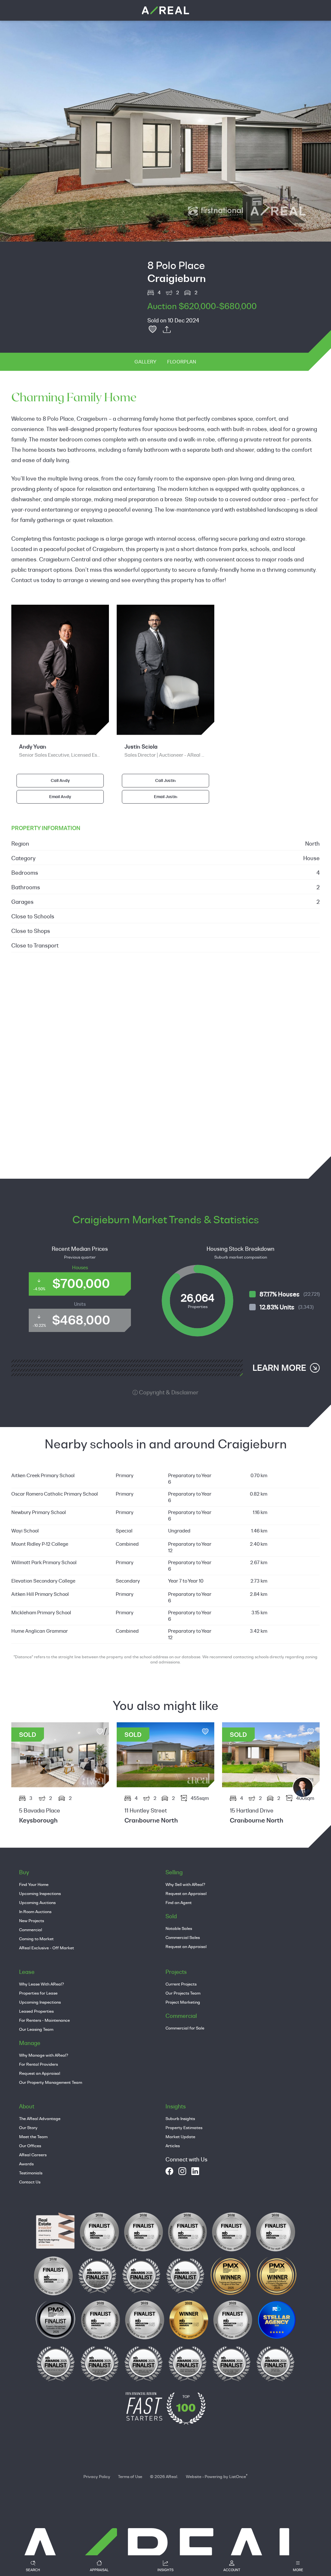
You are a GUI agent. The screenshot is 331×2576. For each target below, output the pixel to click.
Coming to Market (36, 1939)
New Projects (32, 1921)
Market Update (180, 2137)
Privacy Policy (97, 2476)
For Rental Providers (38, 2064)
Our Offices (30, 2146)
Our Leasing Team (36, 2029)
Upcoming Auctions (37, 1902)
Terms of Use (130, 2476)
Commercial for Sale (185, 2028)
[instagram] (182, 2171)
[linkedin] (195, 2171)
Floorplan (182, 362)
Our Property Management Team (51, 2082)
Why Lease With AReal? (42, 1984)
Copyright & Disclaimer (168, 1392)
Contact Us (30, 2182)
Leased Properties (36, 2011)
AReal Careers (33, 2155)
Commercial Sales (183, 1937)
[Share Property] (167, 330)
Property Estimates (184, 2127)
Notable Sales (179, 1928)
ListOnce (238, 2476)
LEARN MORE (279, 1368)
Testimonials (31, 2173)
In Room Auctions (35, 1911)
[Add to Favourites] (153, 330)
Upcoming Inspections (40, 1893)
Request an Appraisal (186, 1893)
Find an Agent (179, 1902)
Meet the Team (33, 2137)
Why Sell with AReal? (185, 1884)
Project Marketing (183, 2002)
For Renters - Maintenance (44, 2020)
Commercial (31, 1930)
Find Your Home (34, 1884)
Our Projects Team (183, 1993)
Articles (173, 2146)
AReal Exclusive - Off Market (47, 1948)
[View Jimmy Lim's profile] (303, 1787)
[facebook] (169, 2171)
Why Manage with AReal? (44, 2055)
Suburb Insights (180, 2118)
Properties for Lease (38, 1993)
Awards (26, 2164)
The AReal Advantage (40, 2118)
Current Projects (181, 1984)
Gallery (145, 362)
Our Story (28, 2127)
